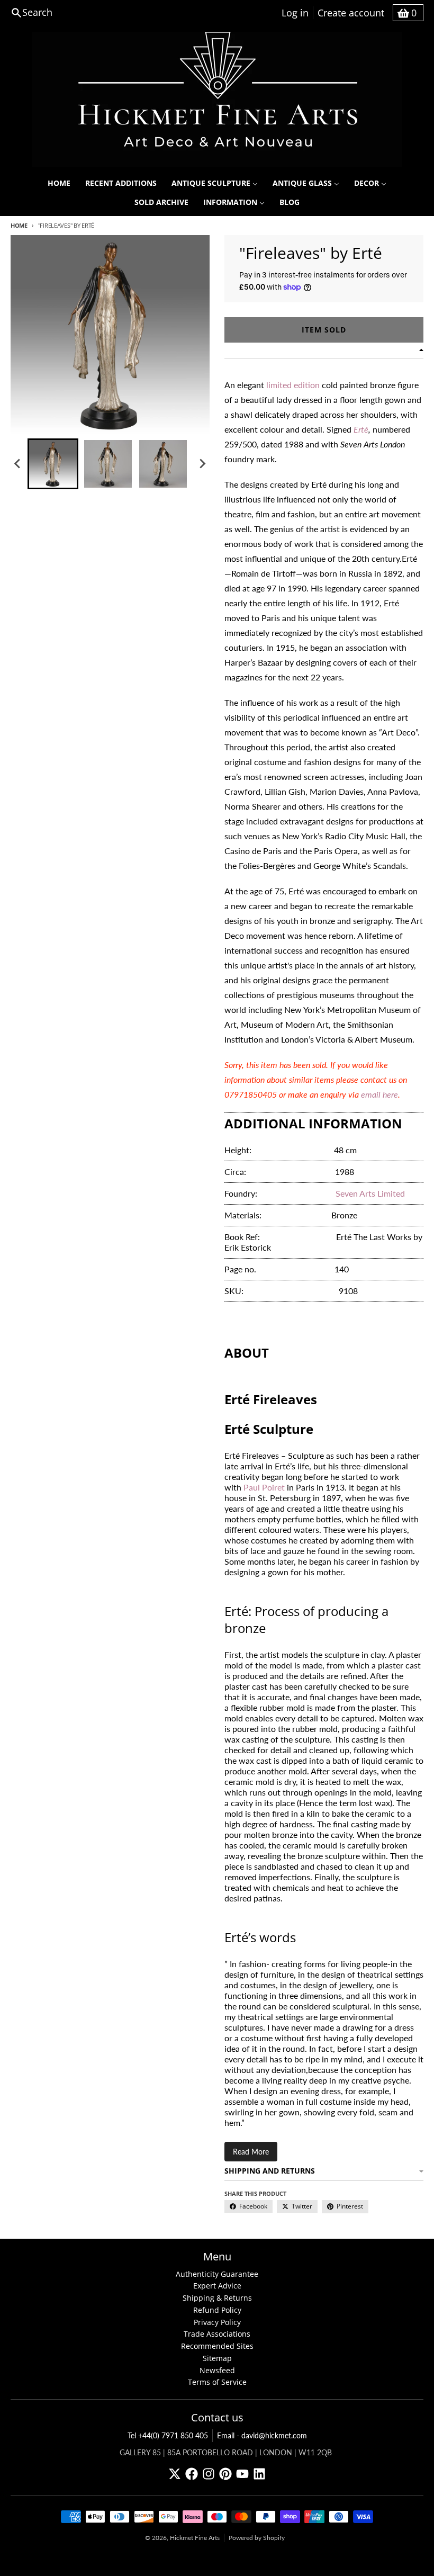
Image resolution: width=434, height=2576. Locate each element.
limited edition (293, 385)
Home (19, 225)
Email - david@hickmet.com (262, 2435)
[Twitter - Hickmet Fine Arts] (175, 2474)
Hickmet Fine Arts (195, 2538)
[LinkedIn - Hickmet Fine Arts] (259, 2474)
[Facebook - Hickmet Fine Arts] (192, 2474)
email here (379, 1094)
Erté (361, 429)
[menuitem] (59, 183)
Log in (295, 13)
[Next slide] (202, 464)
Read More (251, 2152)
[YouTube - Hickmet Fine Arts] (242, 2474)
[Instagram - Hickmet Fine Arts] (209, 2474)
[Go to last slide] (18, 464)
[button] (53, 464)
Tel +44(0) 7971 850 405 (168, 2435)
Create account (351, 13)
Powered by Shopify (257, 2538)
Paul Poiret (264, 1487)
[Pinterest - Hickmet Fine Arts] (225, 2474)
